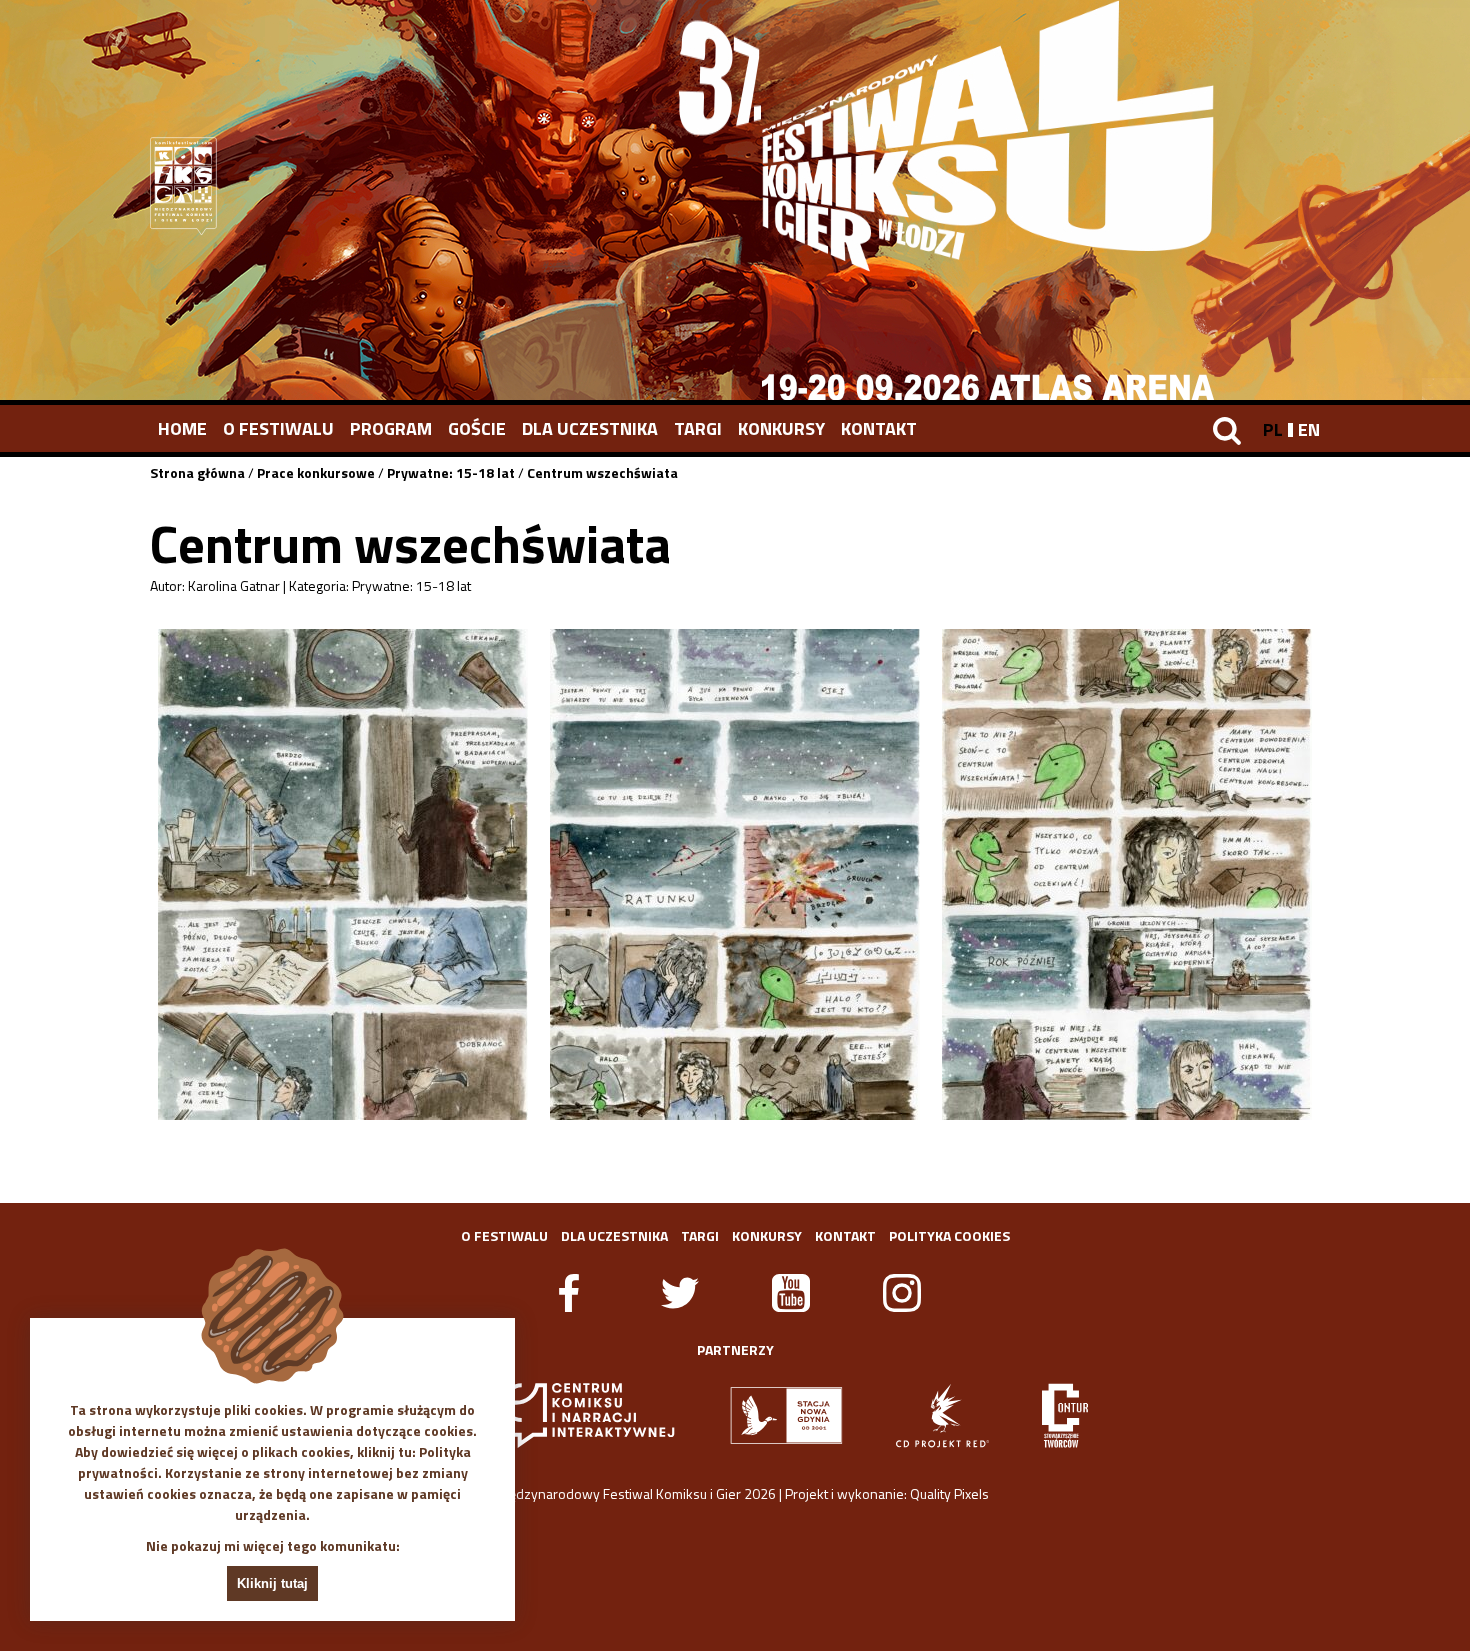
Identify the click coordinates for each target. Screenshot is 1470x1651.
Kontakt (879, 428)
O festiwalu (278, 428)
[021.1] (343, 874)
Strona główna (197, 472)
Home (182, 428)
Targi (698, 428)
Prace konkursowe (316, 472)
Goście (477, 428)
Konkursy (781, 428)
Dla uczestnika (590, 428)
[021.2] (735, 874)
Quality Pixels (949, 1493)
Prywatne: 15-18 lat (451, 472)
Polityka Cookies (949, 1235)
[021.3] (1127, 874)
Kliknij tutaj (272, 1583)
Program (391, 428)
